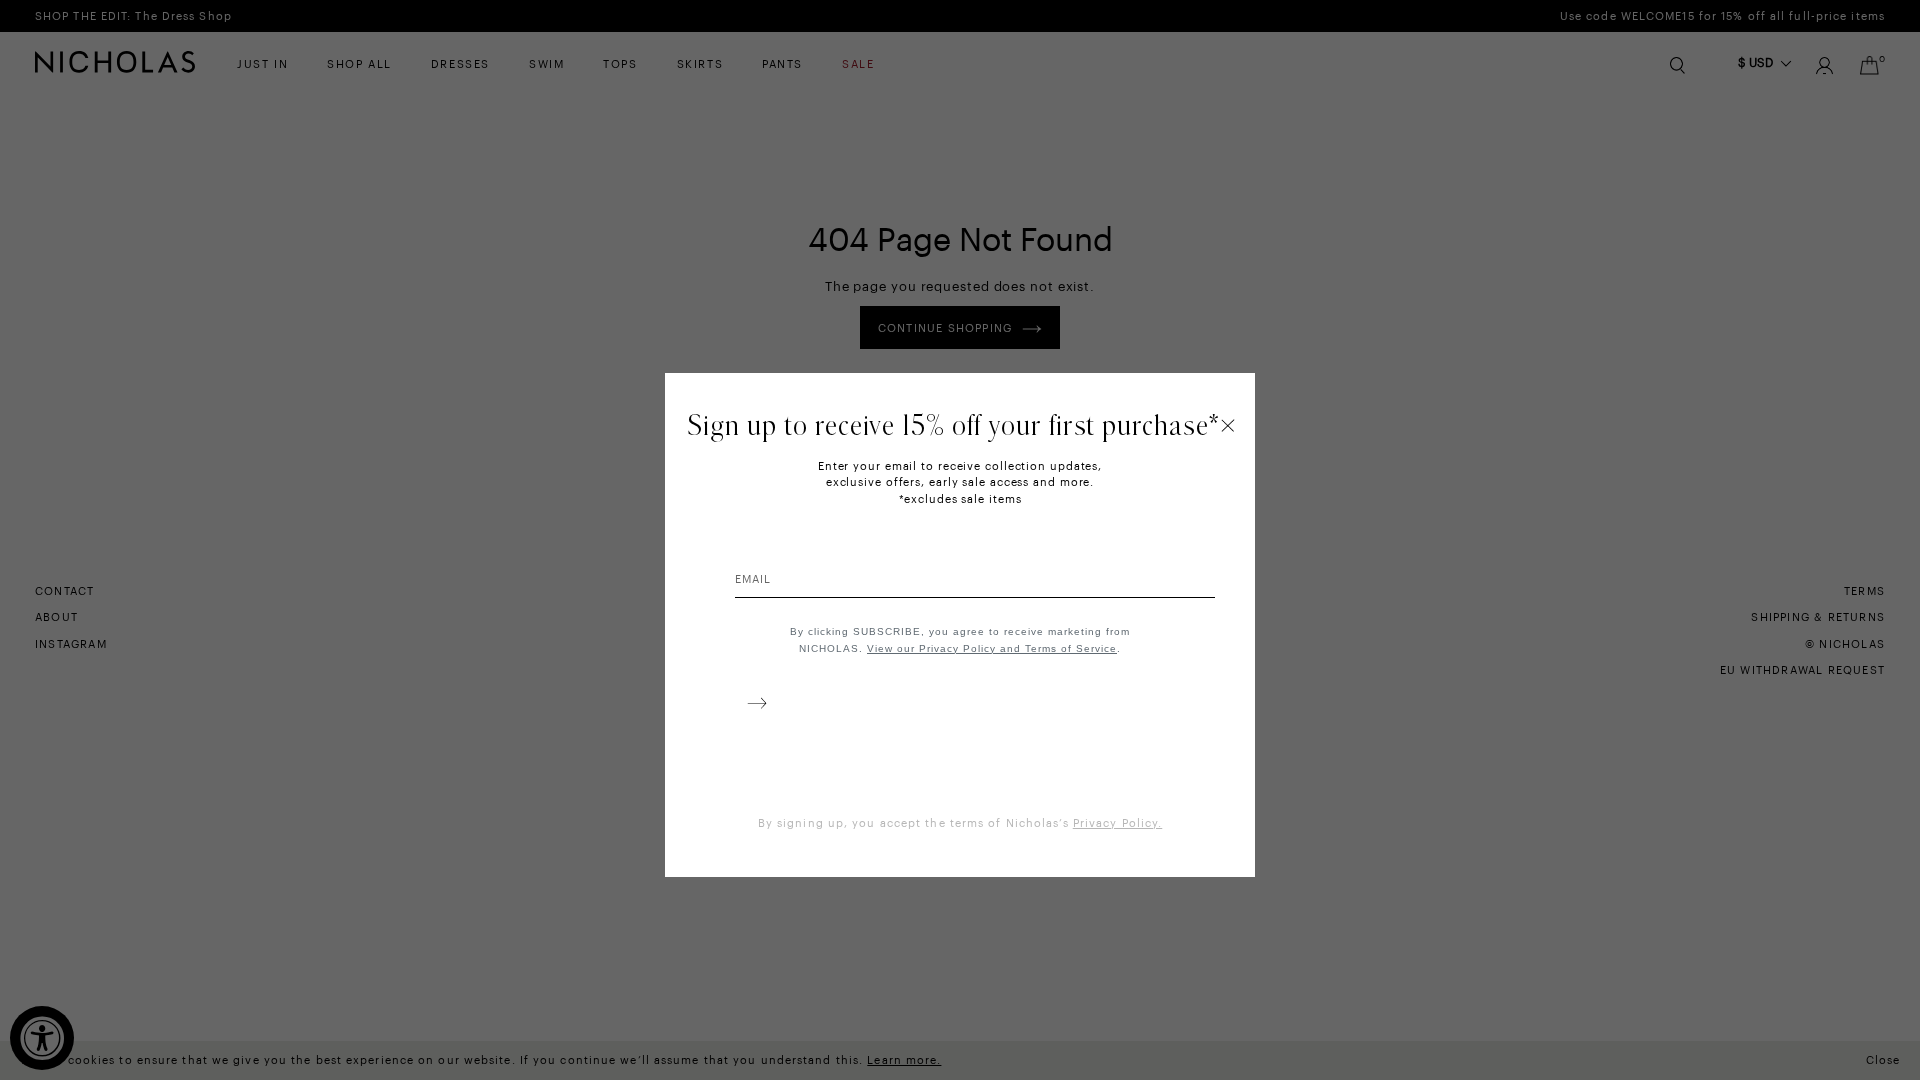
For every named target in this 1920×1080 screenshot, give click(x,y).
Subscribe (753, 707)
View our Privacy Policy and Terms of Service (992, 648)
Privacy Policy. (1118, 823)
